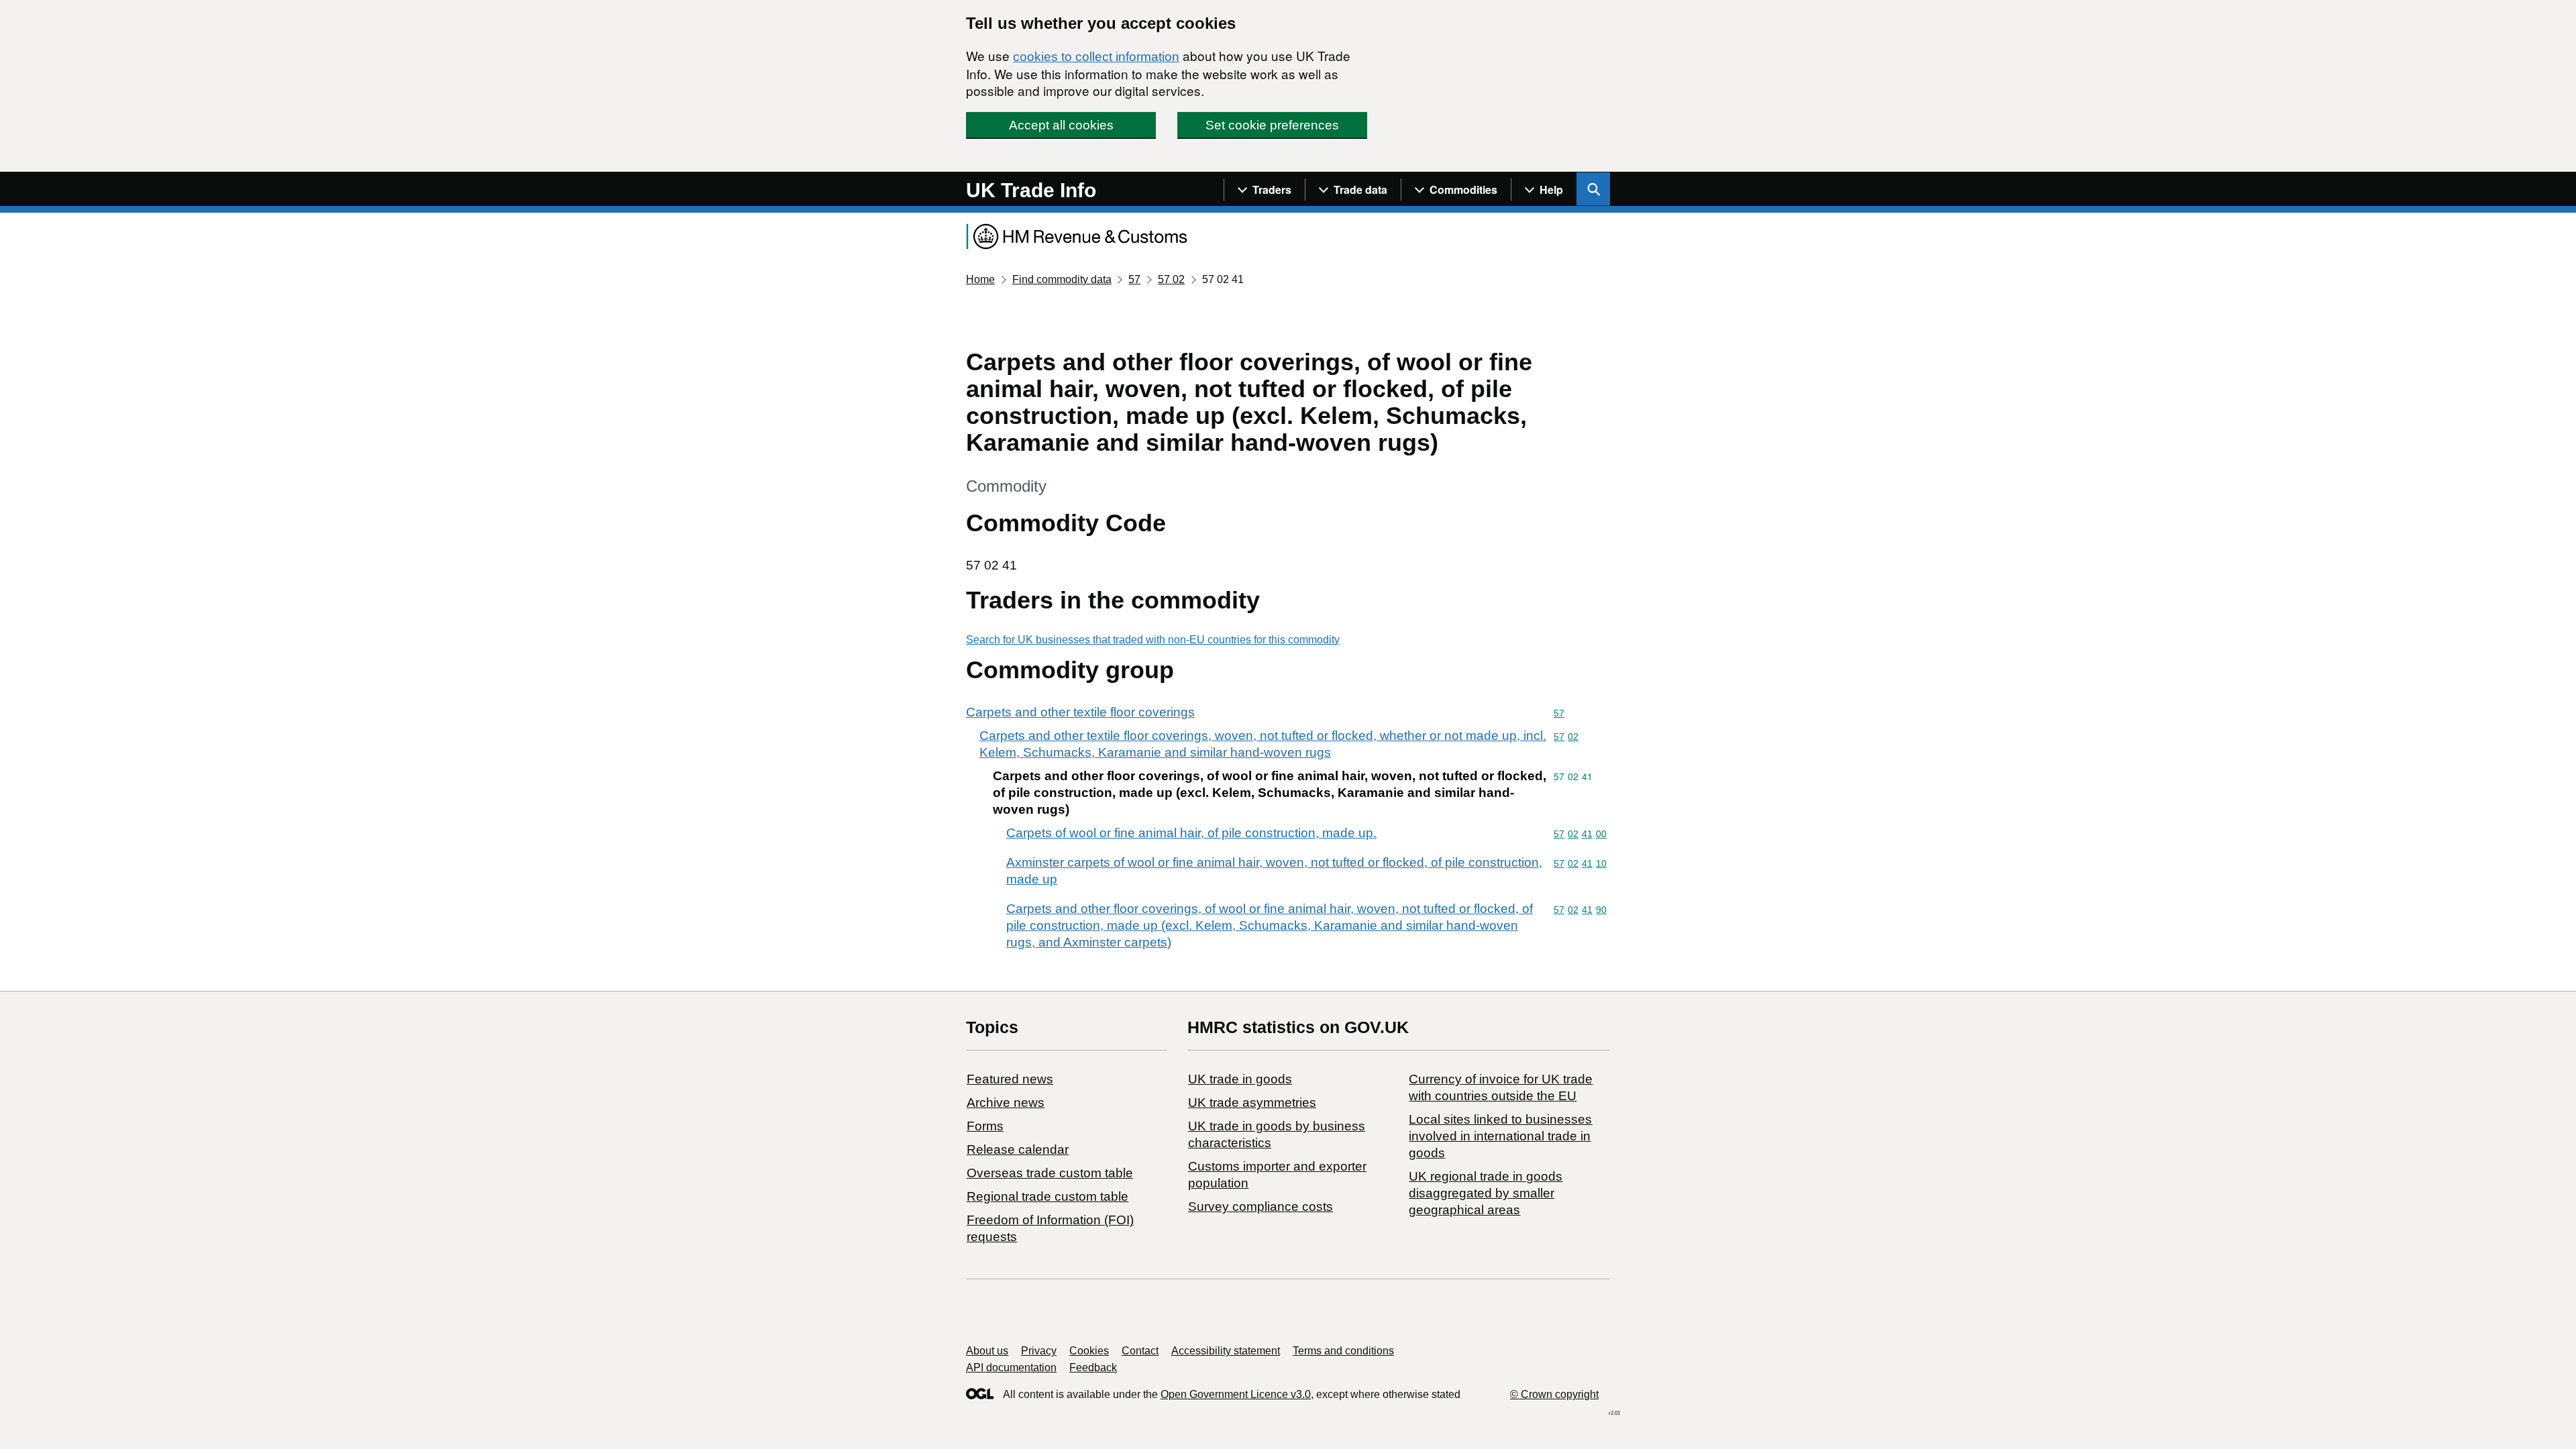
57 (1134, 279)
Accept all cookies (1061, 125)
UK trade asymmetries (1252, 1103)
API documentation (1011, 1367)
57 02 (1171, 279)
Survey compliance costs (1260, 1206)
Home (980, 279)
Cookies (1089, 1351)
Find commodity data (1062, 279)
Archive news (1006, 1103)
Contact (1140, 1351)
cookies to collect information (1096, 57)
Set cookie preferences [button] (1272, 125)
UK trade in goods (1240, 1079)
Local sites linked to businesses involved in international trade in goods (1500, 1136)
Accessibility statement (1226, 1351)
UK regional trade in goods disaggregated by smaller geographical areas (1486, 1193)
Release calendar (1018, 1149)
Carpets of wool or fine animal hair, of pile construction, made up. (1191, 833)
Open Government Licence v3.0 (1236, 1394)
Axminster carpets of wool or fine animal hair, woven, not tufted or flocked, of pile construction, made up (1274, 871)
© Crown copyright (1554, 1394)
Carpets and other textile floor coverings (1080, 712)
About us (987, 1351)
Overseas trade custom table (1050, 1173)
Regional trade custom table (1048, 1196)
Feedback (1093, 1367)
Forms (985, 1126)
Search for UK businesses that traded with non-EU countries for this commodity (1153, 640)
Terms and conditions (1343, 1351)
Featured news (1010, 1079)
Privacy (1039, 1351)
